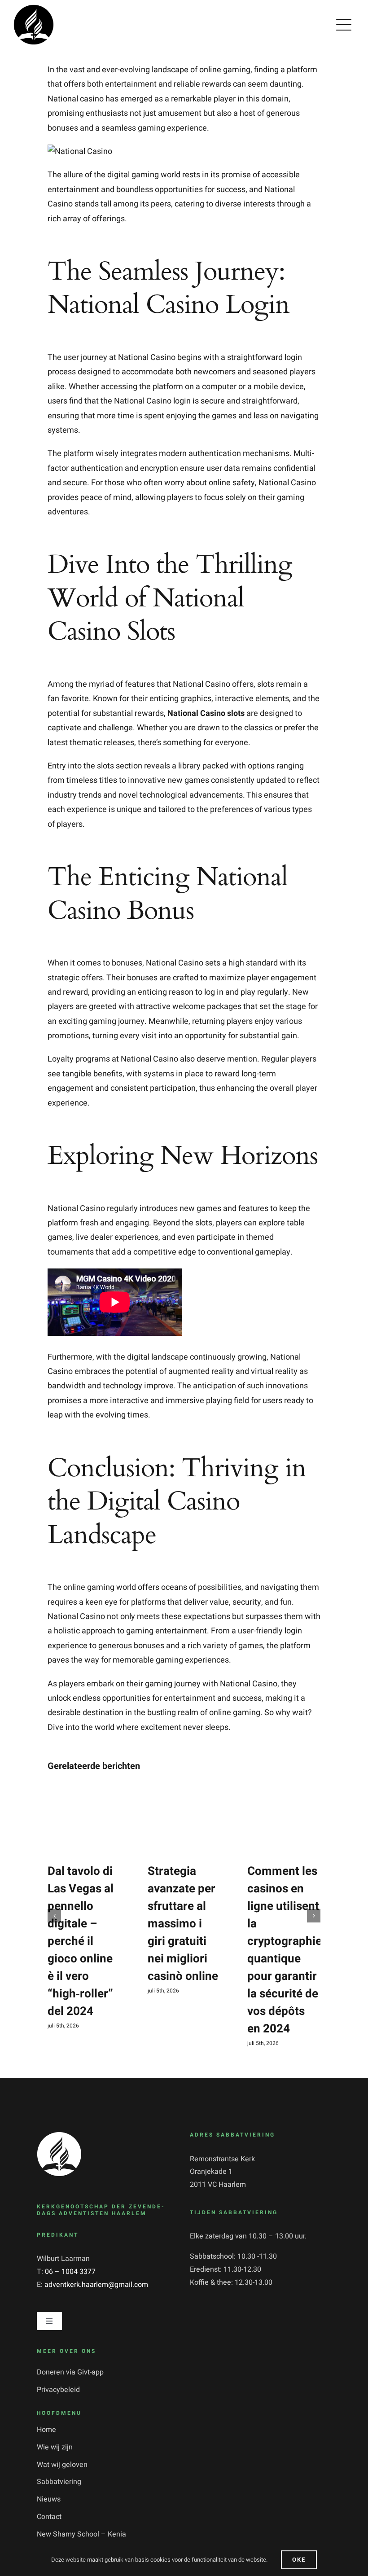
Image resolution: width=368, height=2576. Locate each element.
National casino (76, 99)
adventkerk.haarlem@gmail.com (96, 2285)
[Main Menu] (344, 25)
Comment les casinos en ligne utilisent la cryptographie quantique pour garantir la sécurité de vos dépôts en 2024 (285, 1950)
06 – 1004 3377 (70, 2272)
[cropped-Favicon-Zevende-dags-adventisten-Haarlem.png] (34, 8)
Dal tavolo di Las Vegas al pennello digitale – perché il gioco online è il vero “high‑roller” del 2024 (81, 1941)
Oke (299, 2560)
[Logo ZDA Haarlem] (59, 2135)
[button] (54, 1916)
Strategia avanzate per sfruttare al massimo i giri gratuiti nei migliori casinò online (183, 1924)
